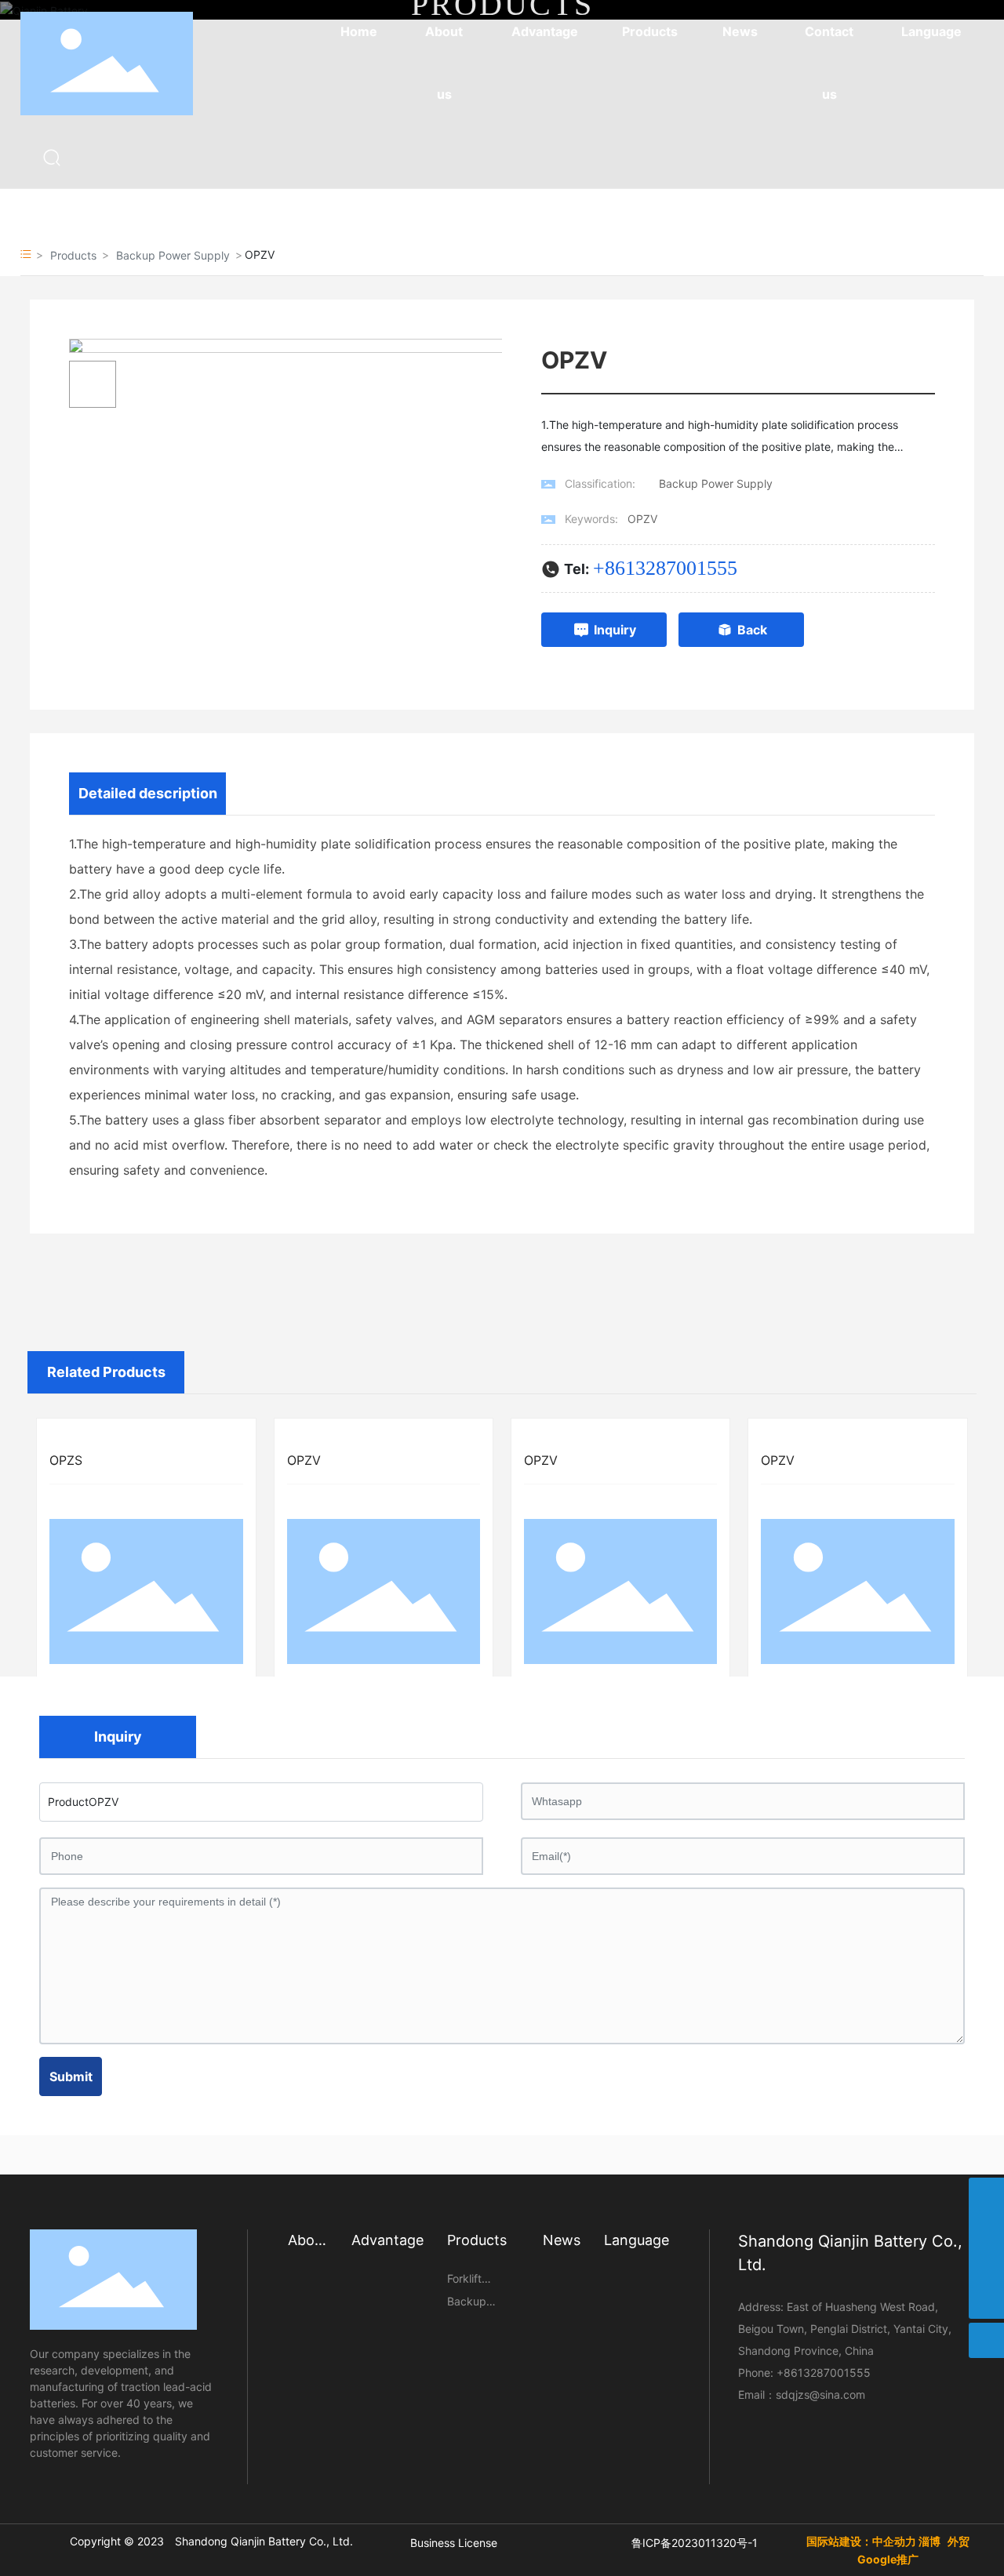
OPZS (66, 1460)
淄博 (929, 2541)
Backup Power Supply (173, 255)
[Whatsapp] (986, 2195)
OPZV (304, 1460)
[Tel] (986, 2266)
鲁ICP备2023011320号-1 (695, 2543)
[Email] (986, 2231)
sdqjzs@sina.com (820, 2394)
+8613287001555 (665, 568)
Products (73, 255)
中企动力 (894, 2541)
